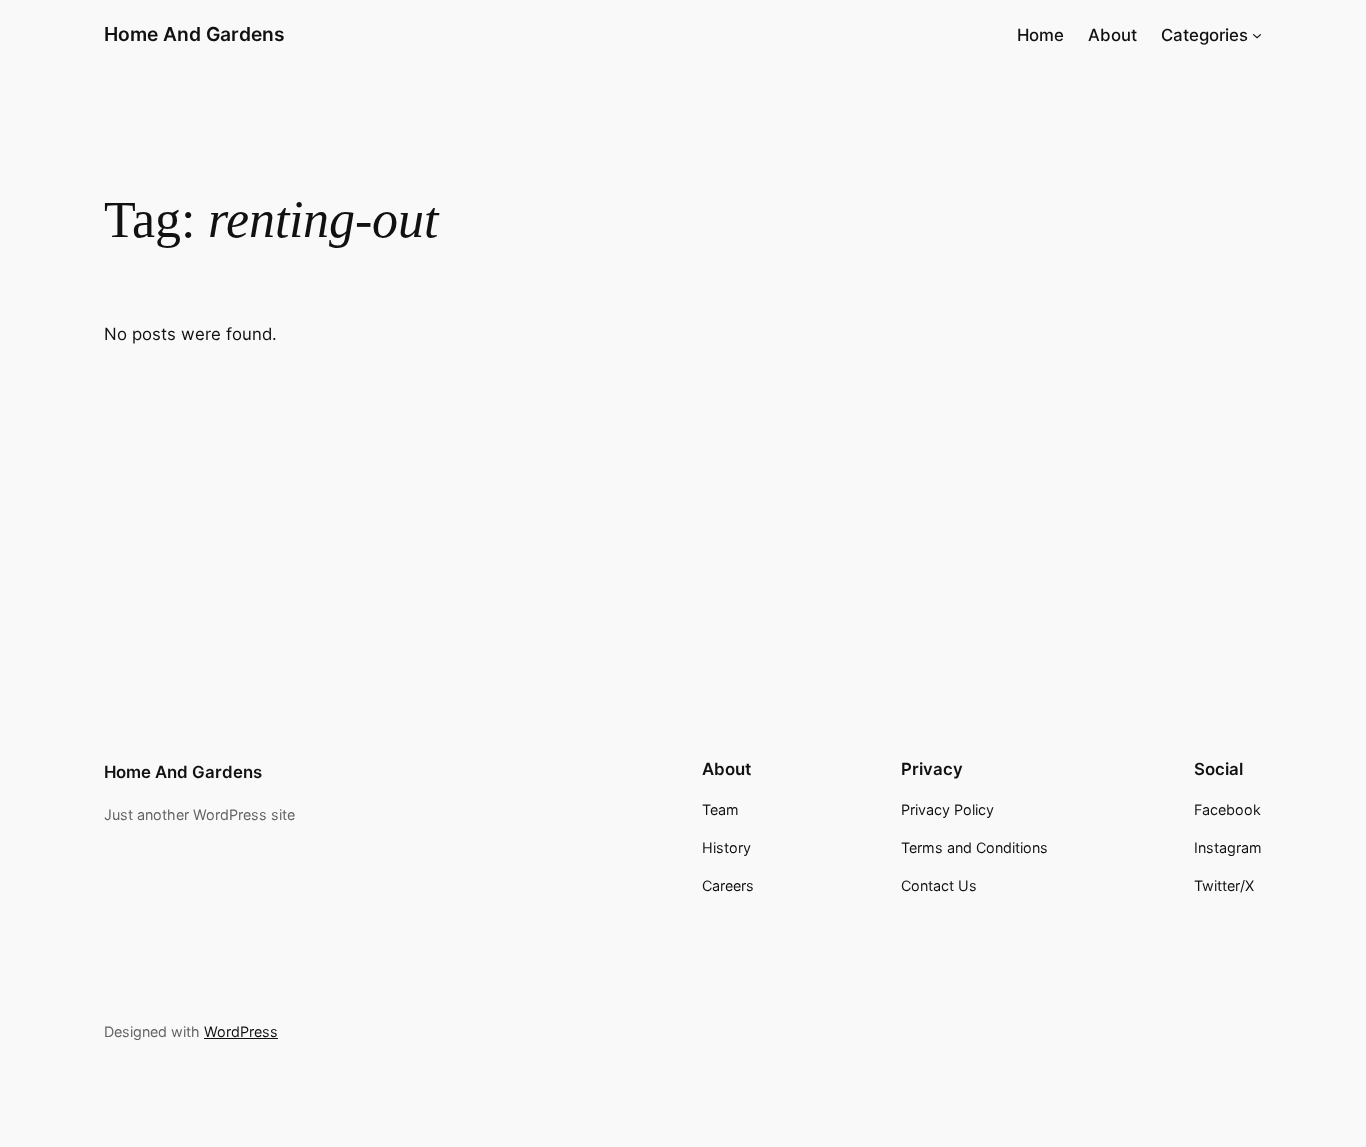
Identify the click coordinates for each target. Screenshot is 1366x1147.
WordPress (241, 1031)
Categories (1204, 35)
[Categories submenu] (1257, 35)
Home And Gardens (194, 34)
